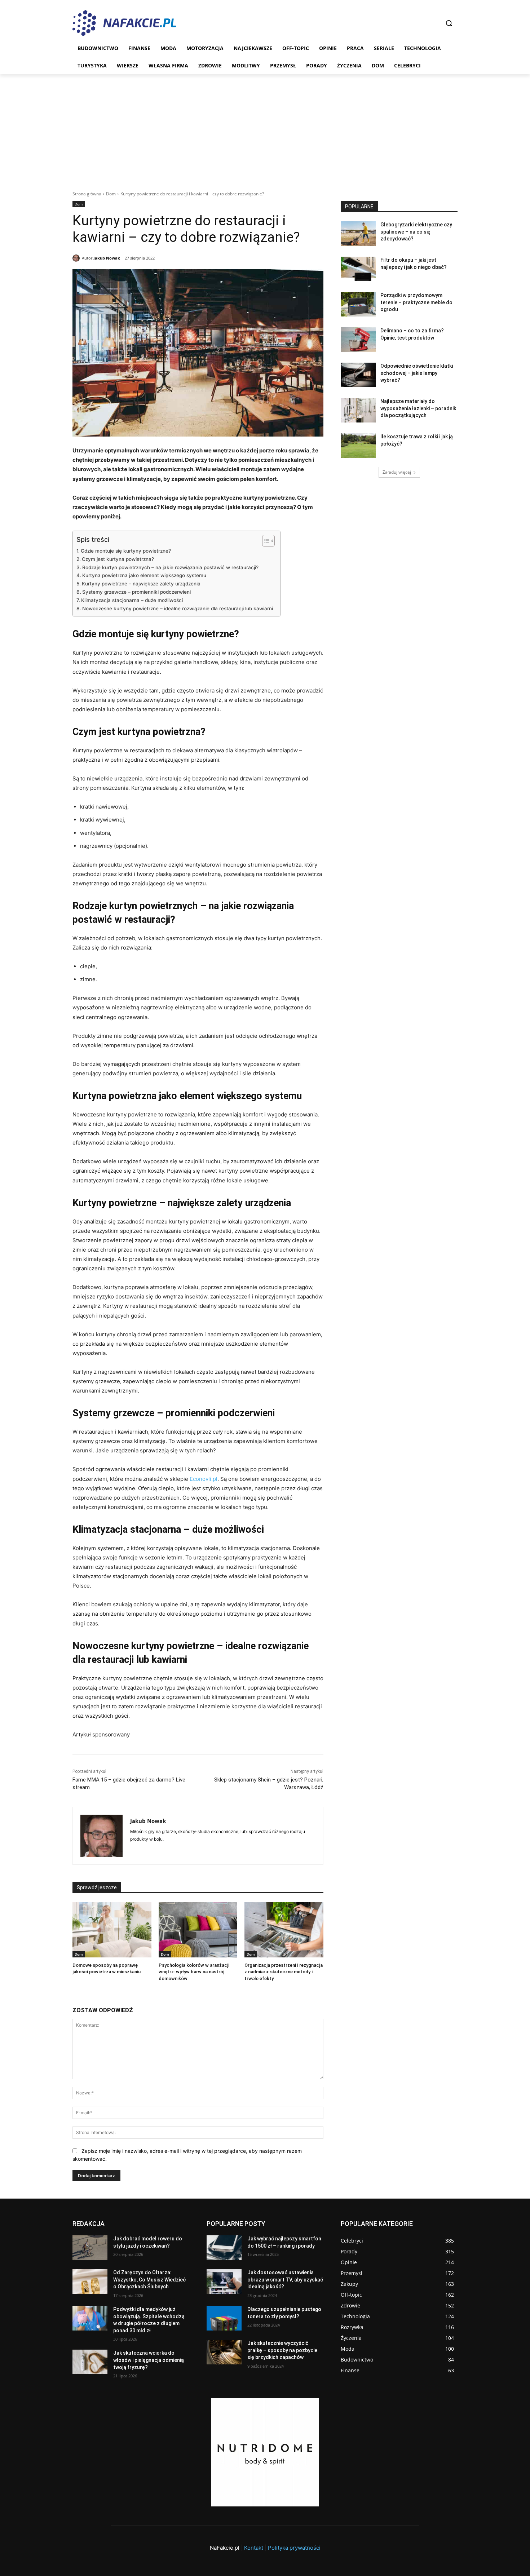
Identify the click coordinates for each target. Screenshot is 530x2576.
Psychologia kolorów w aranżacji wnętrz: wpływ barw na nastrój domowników (194, 1972)
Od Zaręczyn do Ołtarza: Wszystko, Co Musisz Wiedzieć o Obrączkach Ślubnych (149, 2280)
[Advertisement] (265, 128)
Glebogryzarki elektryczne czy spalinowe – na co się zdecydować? (416, 232)
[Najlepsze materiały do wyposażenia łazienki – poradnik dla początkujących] (358, 410)
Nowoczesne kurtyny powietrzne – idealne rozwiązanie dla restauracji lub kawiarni (178, 608)
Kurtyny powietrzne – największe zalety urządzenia (141, 584)
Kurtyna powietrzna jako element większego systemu (144, 575)
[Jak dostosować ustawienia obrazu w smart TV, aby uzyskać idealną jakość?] (224, 2281)
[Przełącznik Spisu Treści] (265, 541)
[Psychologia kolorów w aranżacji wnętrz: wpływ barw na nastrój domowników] (198, 1930)
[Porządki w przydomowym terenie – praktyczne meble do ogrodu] (358, 304)
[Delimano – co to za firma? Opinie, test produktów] (358, 340)
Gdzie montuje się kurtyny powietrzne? (126, 551)
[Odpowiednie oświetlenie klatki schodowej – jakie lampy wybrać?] (358, 375)
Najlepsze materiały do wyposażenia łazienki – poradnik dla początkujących (418, 408)
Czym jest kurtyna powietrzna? (118, 559)
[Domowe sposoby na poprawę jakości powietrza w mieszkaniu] (112, 1930)
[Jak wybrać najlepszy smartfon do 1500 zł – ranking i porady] (224, 2248)
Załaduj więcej (397, 472)
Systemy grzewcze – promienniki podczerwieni (136, 592)
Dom (111, 194)
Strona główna (87, 194)
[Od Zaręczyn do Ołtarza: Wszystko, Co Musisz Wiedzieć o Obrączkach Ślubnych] (90, 2281)
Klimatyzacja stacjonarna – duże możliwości (132, 600)
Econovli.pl (204, 1479)
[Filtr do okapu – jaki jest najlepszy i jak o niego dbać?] (358, 269)
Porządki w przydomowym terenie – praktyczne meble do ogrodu (416, 302)
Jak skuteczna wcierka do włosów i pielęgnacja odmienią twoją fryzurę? (149, 2360)
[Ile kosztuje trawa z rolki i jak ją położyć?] (358, 446)
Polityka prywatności (294, 2548)
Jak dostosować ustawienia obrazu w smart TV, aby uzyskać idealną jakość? (285, 2280)
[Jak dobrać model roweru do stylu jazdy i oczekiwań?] (90, 2248)
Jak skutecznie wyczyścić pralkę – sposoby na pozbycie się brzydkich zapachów (282, 2350)
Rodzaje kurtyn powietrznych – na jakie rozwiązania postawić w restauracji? (170, 567)
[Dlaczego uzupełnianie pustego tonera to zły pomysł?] (224, 2318)
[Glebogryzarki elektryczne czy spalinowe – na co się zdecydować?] (358, 234)
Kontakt (254, 2548)
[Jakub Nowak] (77, 258)
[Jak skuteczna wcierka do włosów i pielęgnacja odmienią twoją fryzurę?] (90, 2362)
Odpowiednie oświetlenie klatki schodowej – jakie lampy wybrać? (417, 373)
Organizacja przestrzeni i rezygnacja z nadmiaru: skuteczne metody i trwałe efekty (284, 1972)
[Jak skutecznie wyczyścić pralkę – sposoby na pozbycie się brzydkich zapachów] (224, 2352)
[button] (449, 23)
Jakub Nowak (107, 258)
